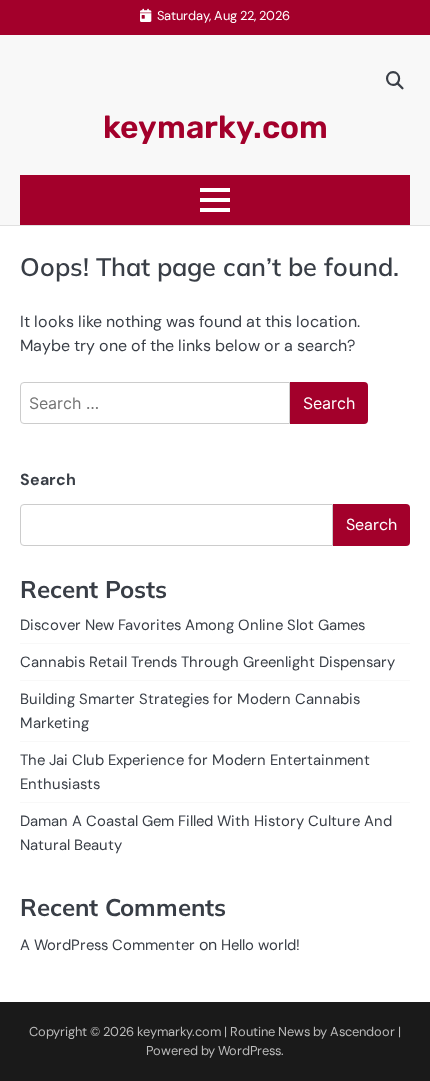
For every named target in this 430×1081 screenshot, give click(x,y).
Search (48, 479)
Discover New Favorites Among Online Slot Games (192, 625)
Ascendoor (362, 1031)
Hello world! (260, 945)
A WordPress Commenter (107, 945)
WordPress (249, 1050)
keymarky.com (215, 127)
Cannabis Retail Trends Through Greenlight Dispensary (207, 662)
